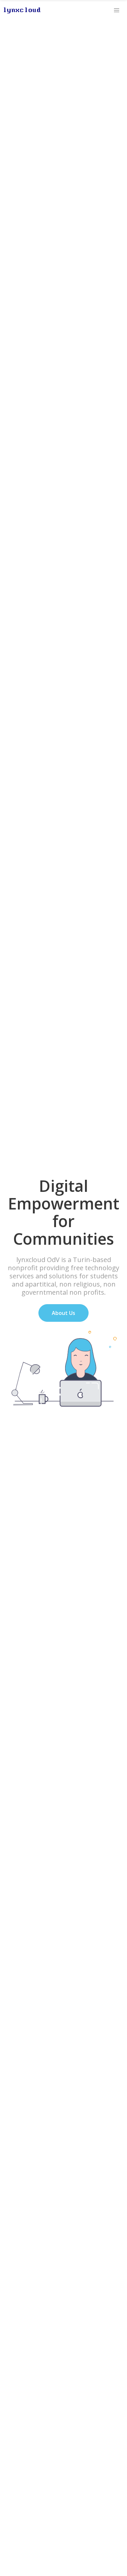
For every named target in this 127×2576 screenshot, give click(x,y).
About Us (63, 1313)
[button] (117, 10)
